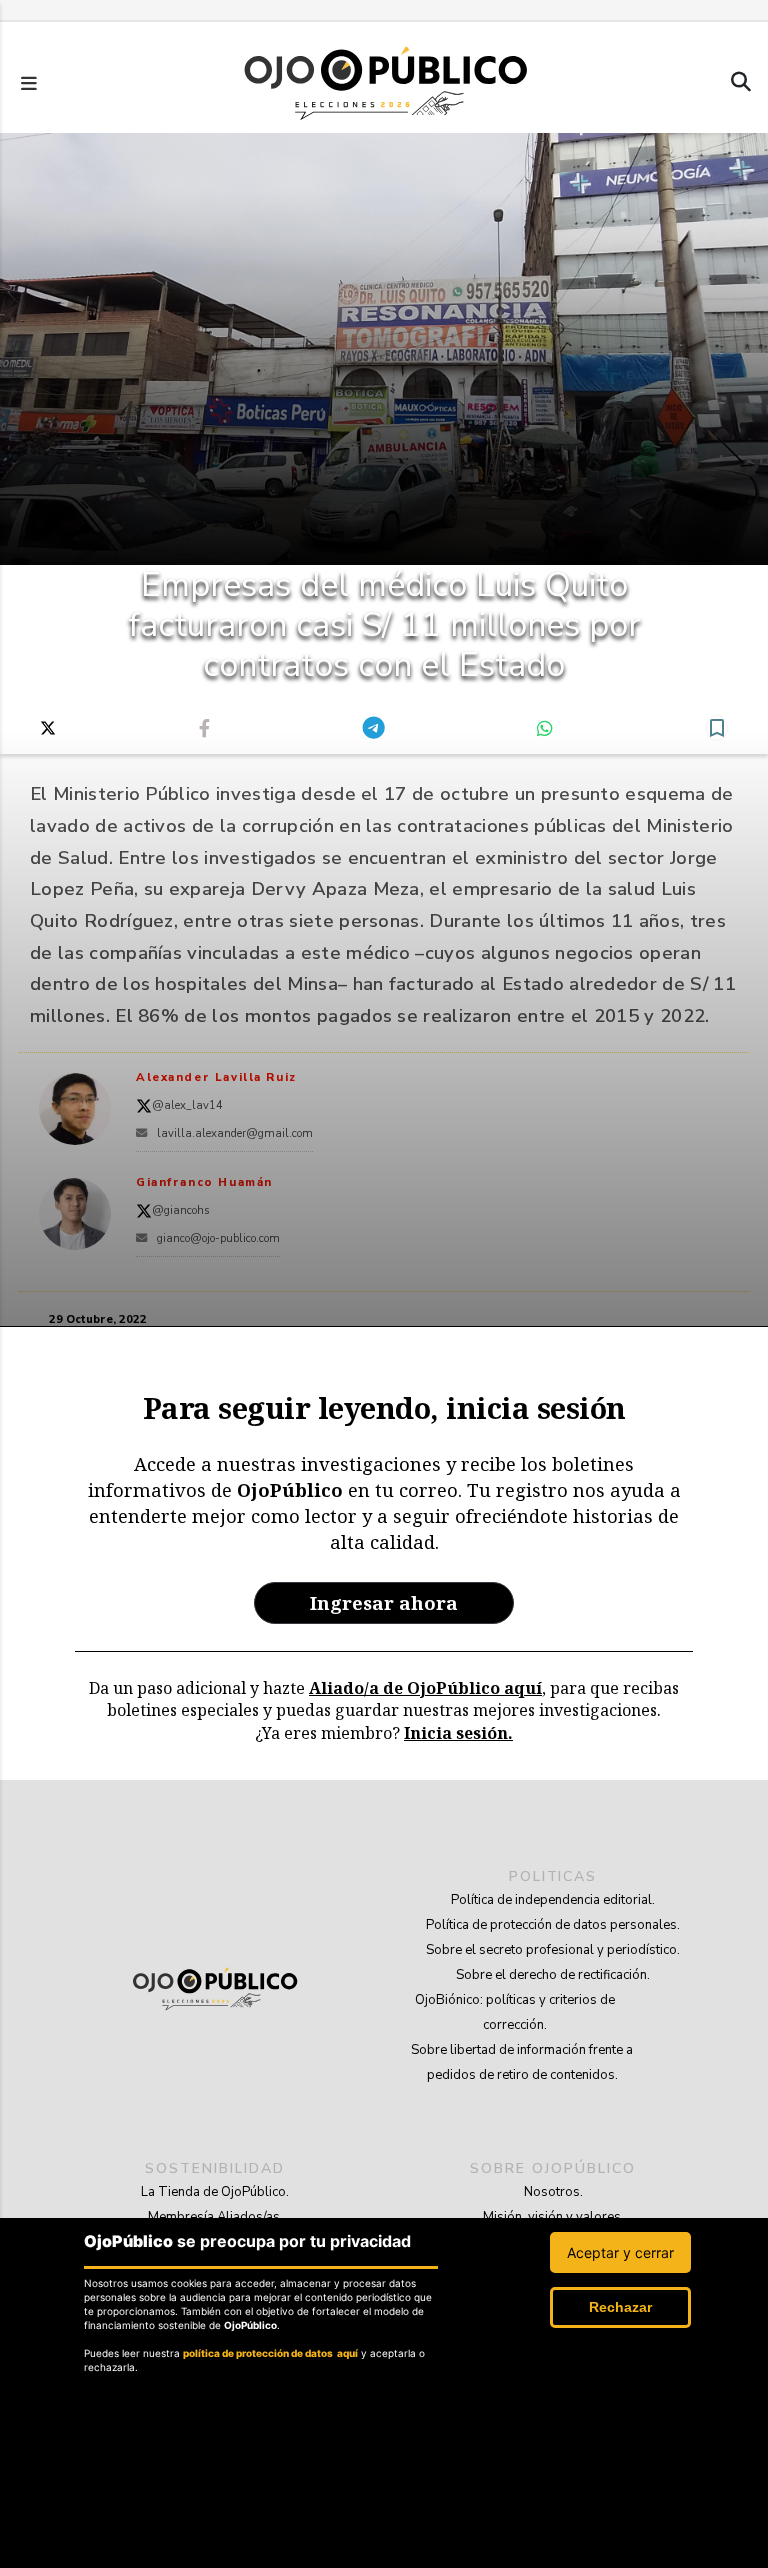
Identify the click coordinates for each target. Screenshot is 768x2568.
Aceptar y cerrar (620, 2252)
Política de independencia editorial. (553, 1900)
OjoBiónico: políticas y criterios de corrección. (515, 2012)
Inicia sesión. (458, 1733)
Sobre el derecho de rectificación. (553, 1975)
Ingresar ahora (384, 1602)
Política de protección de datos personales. (553, 1925)
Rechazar (620, 2307)
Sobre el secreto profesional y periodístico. (553, 1950)
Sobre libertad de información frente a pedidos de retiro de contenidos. (522, 2062)
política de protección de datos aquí (270, 2353)
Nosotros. (553, 2192)
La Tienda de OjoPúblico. (215, 2192)
